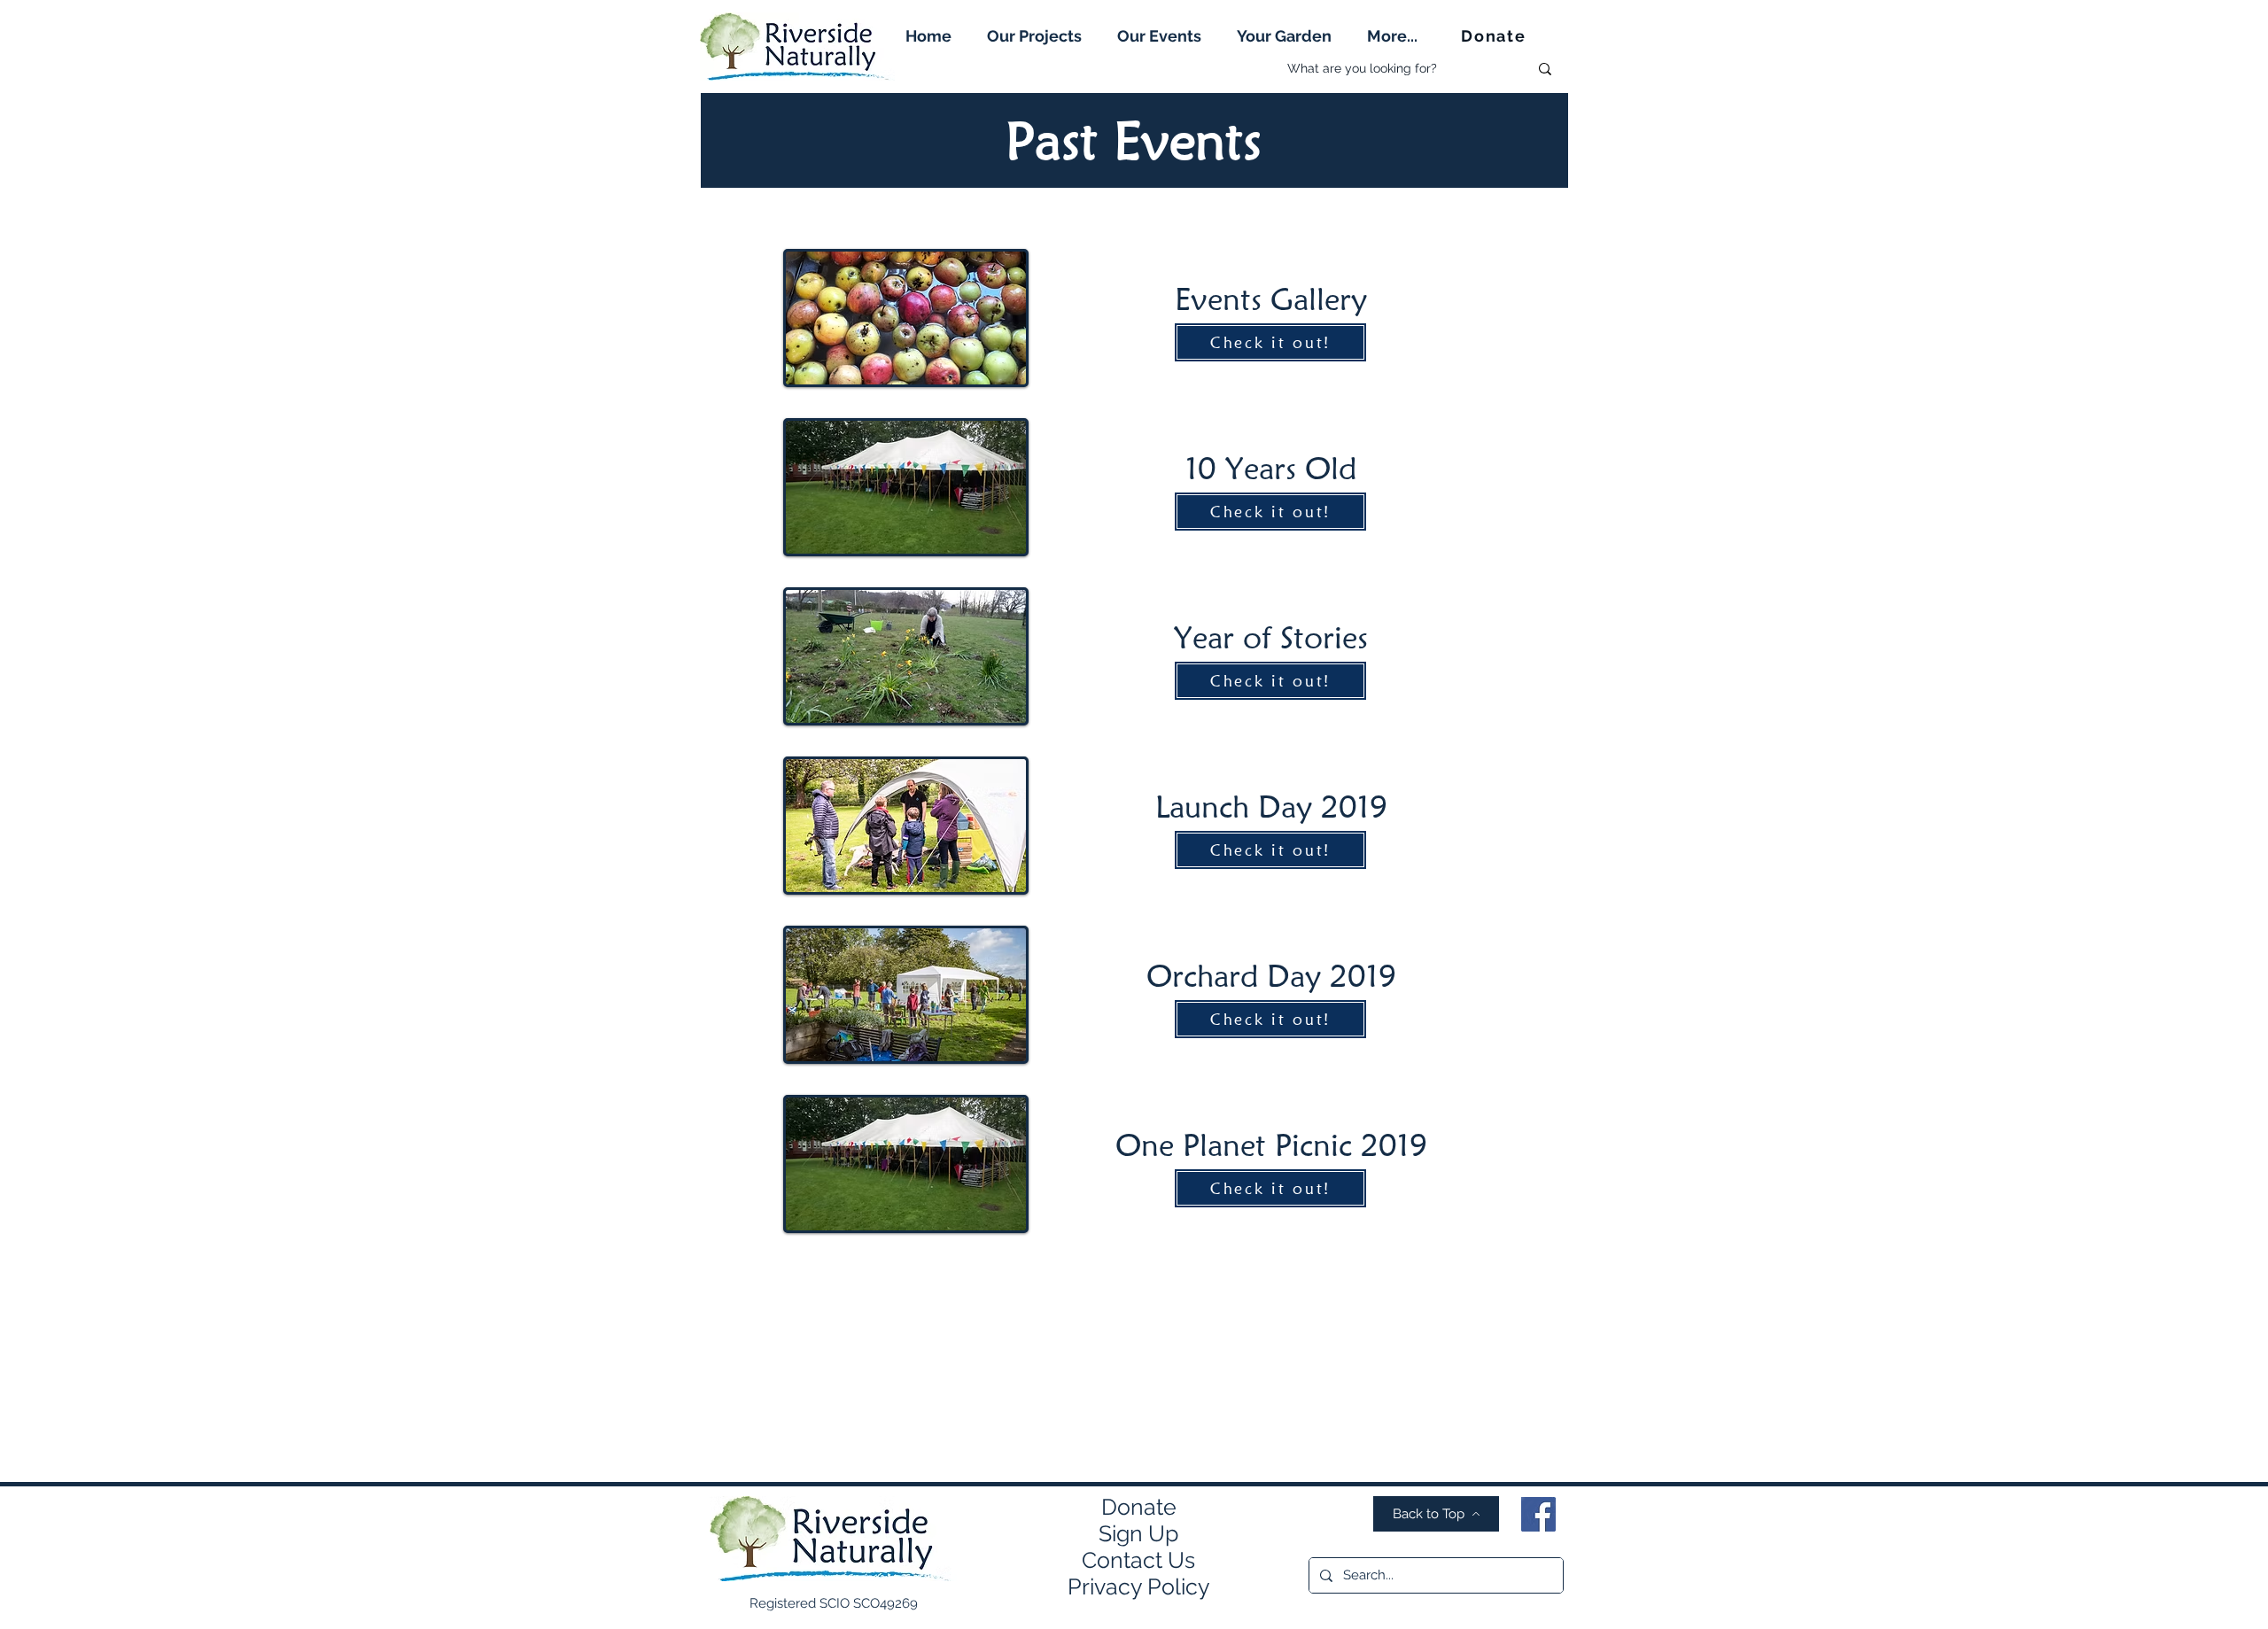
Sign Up (1138, 1533)
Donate (1139, 1507)
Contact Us (1138, 1560)
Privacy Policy (1139, 1586)
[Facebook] (1538, 1514)
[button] (1034, 36)
